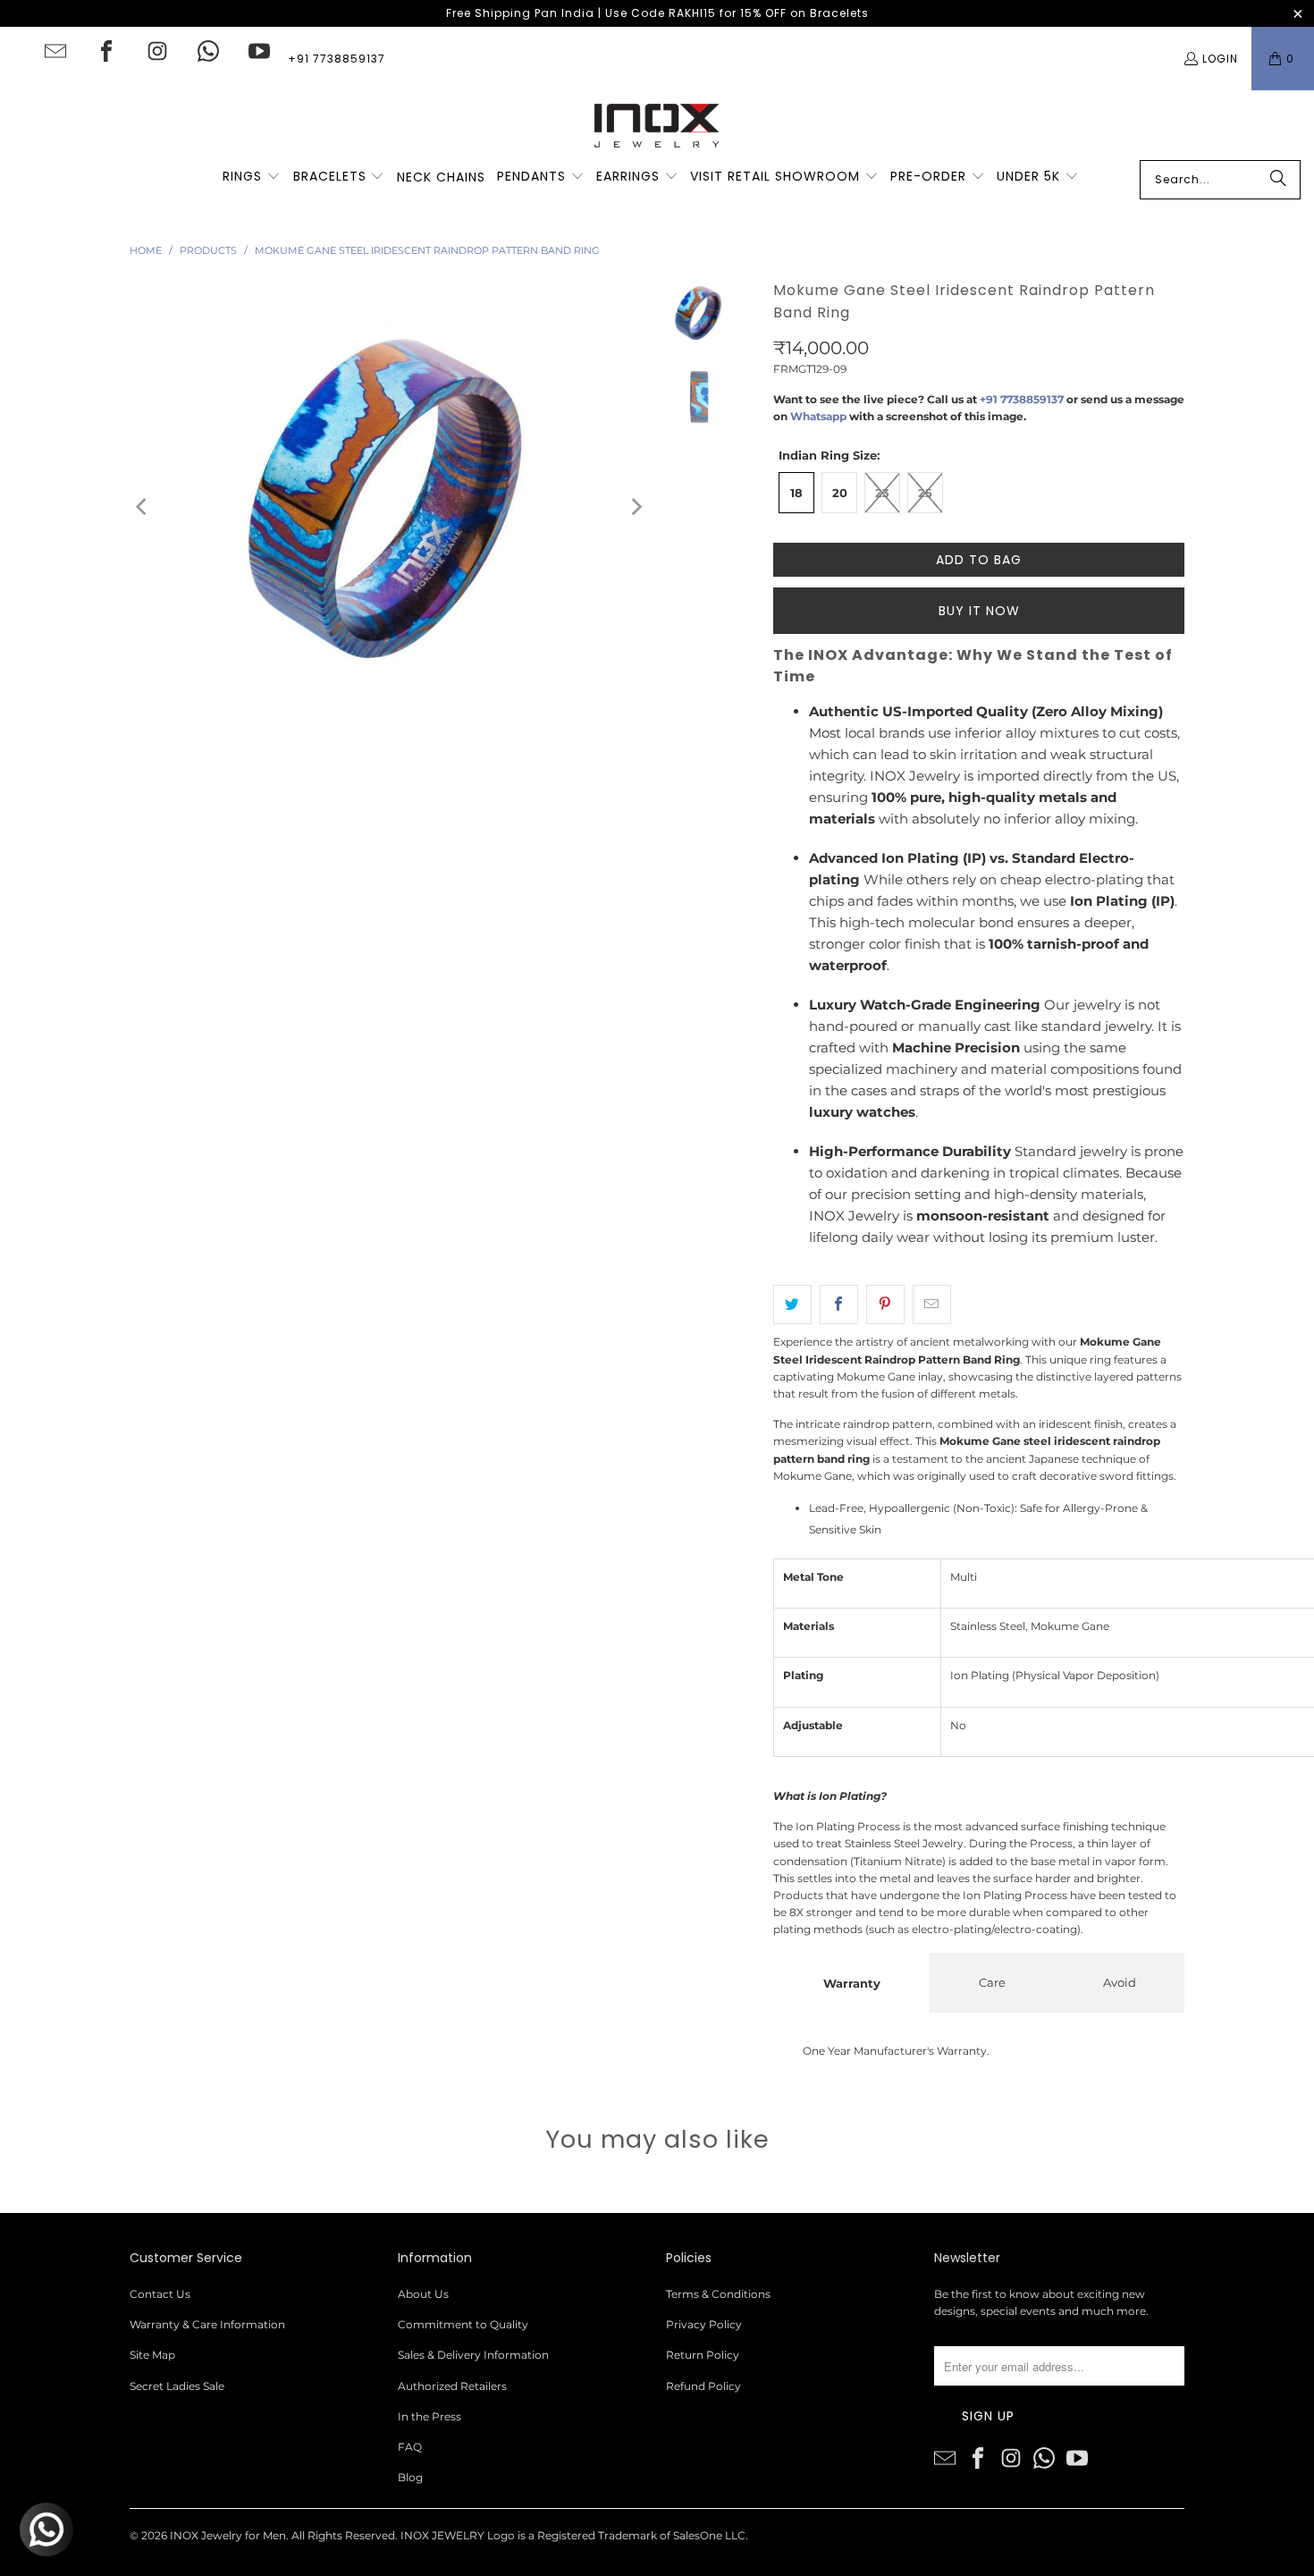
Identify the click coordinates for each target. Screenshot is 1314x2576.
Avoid (1120, 1982)
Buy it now (979, 611)
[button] (252, 177)
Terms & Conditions (718, 2294)
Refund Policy (703, 2386)
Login (1220, 59)
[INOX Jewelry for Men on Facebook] (106, 51)
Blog (410, 2477)
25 (925, 493)
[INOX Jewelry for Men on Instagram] (157, 51)
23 (882, 493)
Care (992, 1982)
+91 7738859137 (337, 59)
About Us (423, 2294)
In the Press (430, 2416)
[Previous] (143, 507)
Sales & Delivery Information (473, 2355)
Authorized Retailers (452, 2386)
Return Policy (703, 2355)
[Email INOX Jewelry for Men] (55, 51)
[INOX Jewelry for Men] (657, 125)
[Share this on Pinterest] (885, 1305)
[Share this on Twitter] (792, 1305)
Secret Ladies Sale (177, 2386)
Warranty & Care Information (207, 2324)
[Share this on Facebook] (839, 1305)
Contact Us (160, 2294)
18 (796, 493)
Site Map (152, 2355)
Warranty (852, 1983)
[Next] (636, 507)
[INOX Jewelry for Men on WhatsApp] (208, 51)
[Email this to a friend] (932, 1305)
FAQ (410, 2447)
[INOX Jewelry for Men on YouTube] (259, 51)
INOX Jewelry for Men (228, 2535)
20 (840, 493)
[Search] (1278, 180)
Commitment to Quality (463, 2324)
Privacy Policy (704, 2324)
